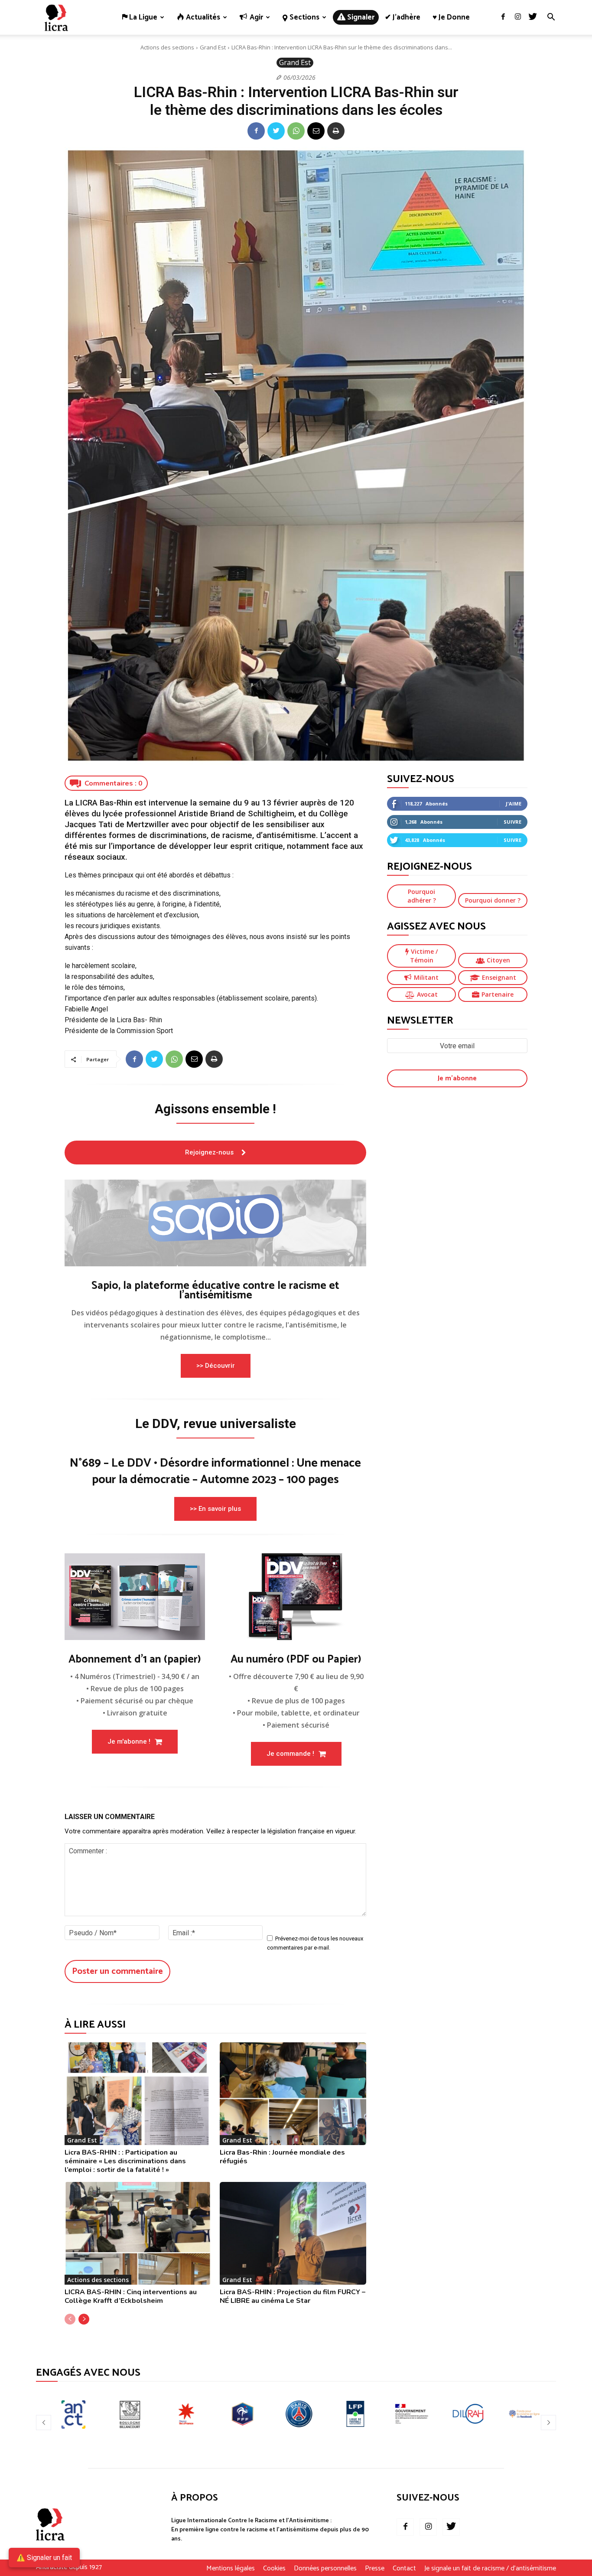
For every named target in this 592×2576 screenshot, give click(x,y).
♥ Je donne (451, 17)
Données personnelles (325, 2569)
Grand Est (213, 47)
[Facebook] (503, 17)
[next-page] (84, 2319)
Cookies (274, 2569)
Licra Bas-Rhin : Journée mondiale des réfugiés (282, 2157)
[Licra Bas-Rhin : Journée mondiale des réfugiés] (293, 2094)
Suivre (512, 822)
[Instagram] (518, 17)
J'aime (514, 804)
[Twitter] (533, 17)
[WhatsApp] (296, 131)
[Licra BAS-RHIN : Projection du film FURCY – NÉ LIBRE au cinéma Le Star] (293, 2233)
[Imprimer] (336, 131)
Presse (375, 2569)
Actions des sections (167, 47)
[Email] (316, 131)
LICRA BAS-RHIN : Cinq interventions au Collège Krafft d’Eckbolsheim (131, 2296)
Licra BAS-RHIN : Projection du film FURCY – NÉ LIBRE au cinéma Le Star (293, 2296)
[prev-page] (70, 2319)
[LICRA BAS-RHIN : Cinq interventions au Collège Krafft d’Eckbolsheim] (138, 2233)
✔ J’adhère (403, 17)
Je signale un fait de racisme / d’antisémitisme (490, 2569)
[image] (215, 1223)
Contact (404, 2569)
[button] (551, 18)
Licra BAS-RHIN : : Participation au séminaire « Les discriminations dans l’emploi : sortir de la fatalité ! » (125, 2161)
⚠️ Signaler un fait (44, 2558)
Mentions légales (231, 2569)
